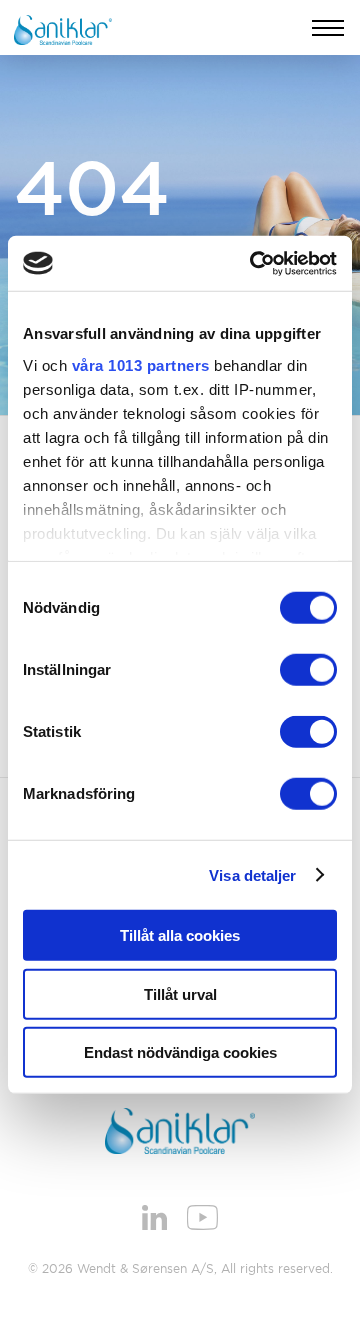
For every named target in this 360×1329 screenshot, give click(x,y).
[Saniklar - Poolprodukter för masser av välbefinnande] (63, 28)
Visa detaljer (252, 874)
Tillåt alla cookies (180, 935)
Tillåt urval (180, 993)
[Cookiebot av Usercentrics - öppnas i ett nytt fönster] (254, 263)
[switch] (308, 670)
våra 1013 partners (141, 364)
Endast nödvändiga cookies (180, 1052)
